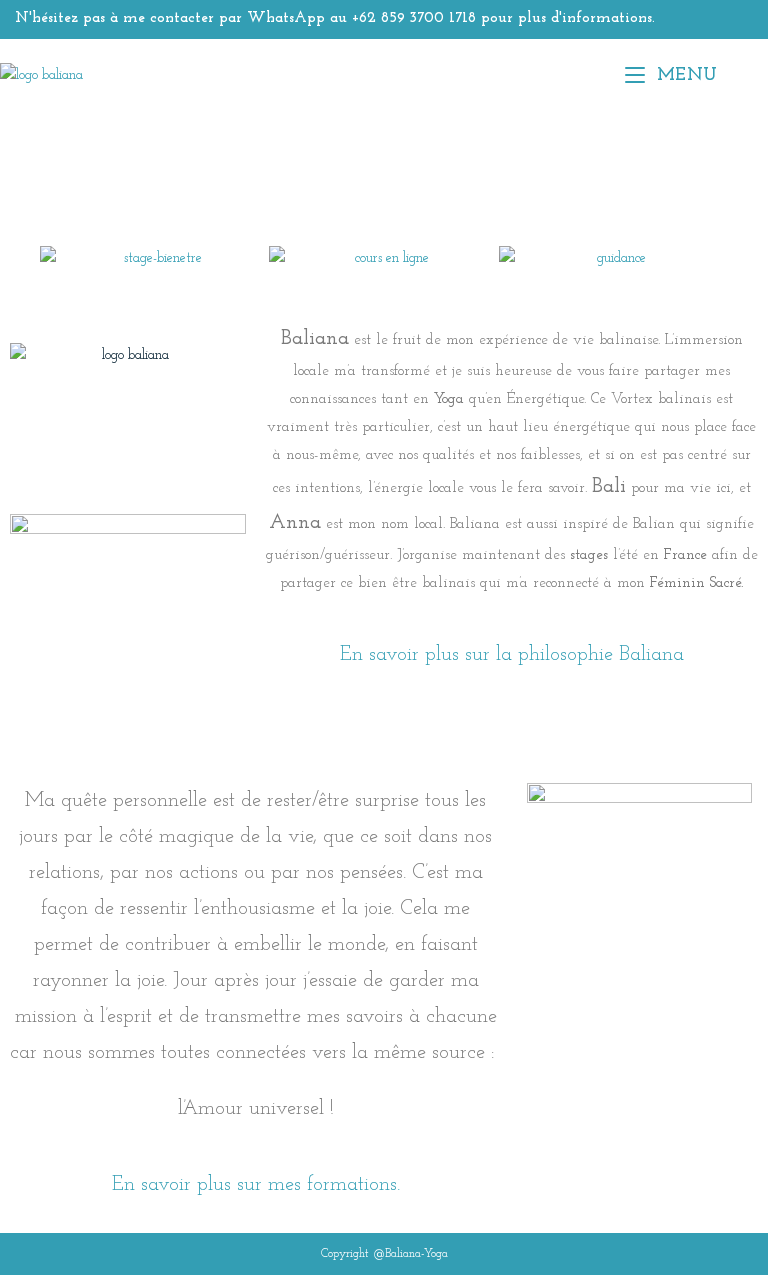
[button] (29, 258)
